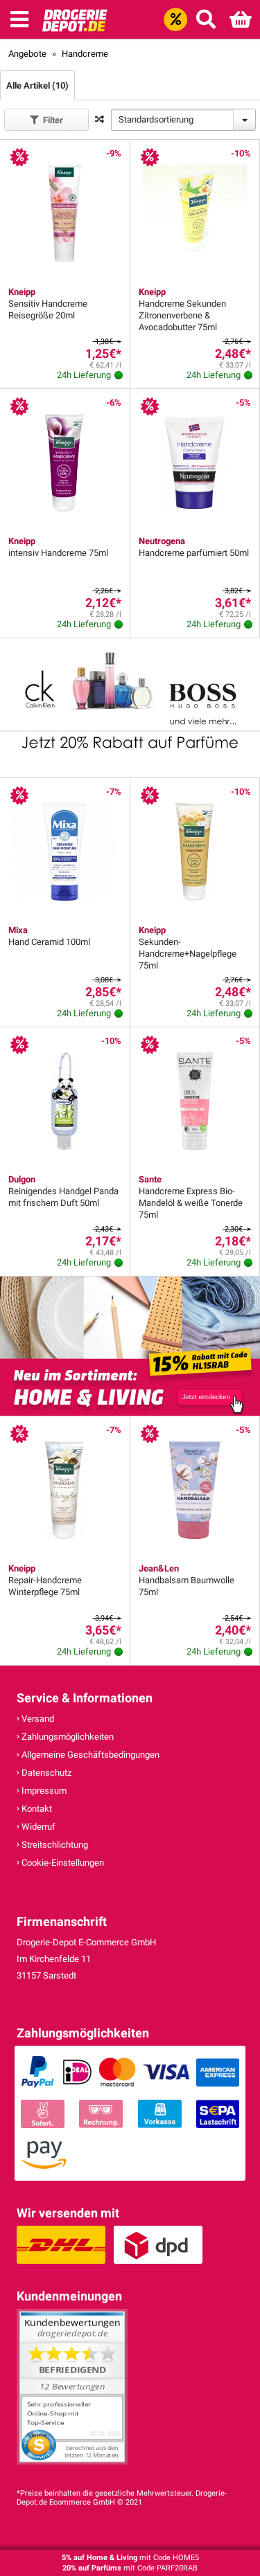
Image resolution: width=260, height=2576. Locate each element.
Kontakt (36, 1809)
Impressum (43, 1791)
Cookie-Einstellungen (62, 1863)
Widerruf (37, 1827)
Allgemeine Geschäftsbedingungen (89, 1755)
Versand (37, 1719)
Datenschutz (45, 1773)
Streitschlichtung (54, 1845)
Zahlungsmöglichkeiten (67, 1737)
